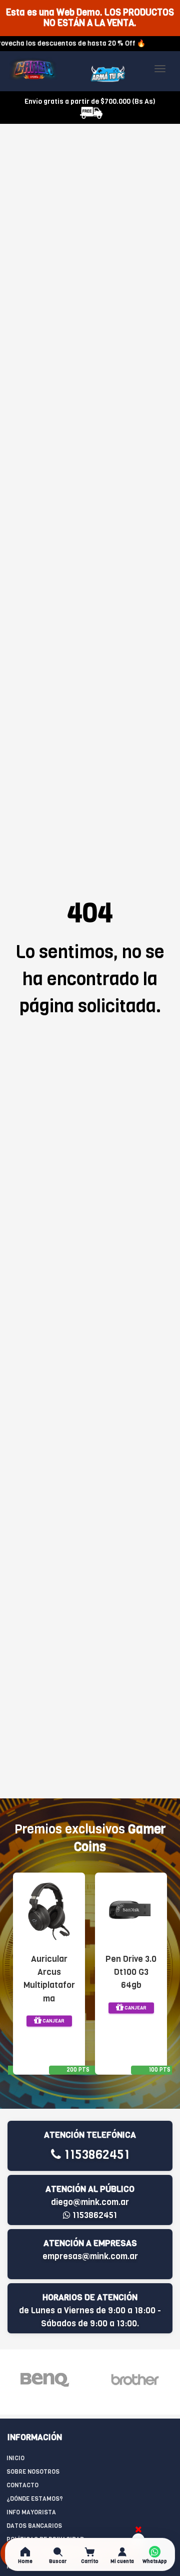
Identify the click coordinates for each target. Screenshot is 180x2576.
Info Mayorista (31, 2512)
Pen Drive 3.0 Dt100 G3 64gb (131, 1972)
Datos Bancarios (34, 2526)
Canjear (53, 2021)
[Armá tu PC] (108, 74)
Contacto (22, 2485)
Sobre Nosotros (33, 2472)
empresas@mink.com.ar (90, 2256)
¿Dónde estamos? (35, 2499)
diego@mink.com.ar (90, 2202)
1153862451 (95, 2155)
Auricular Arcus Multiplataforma (49, 1979)
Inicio (15, 2458)
